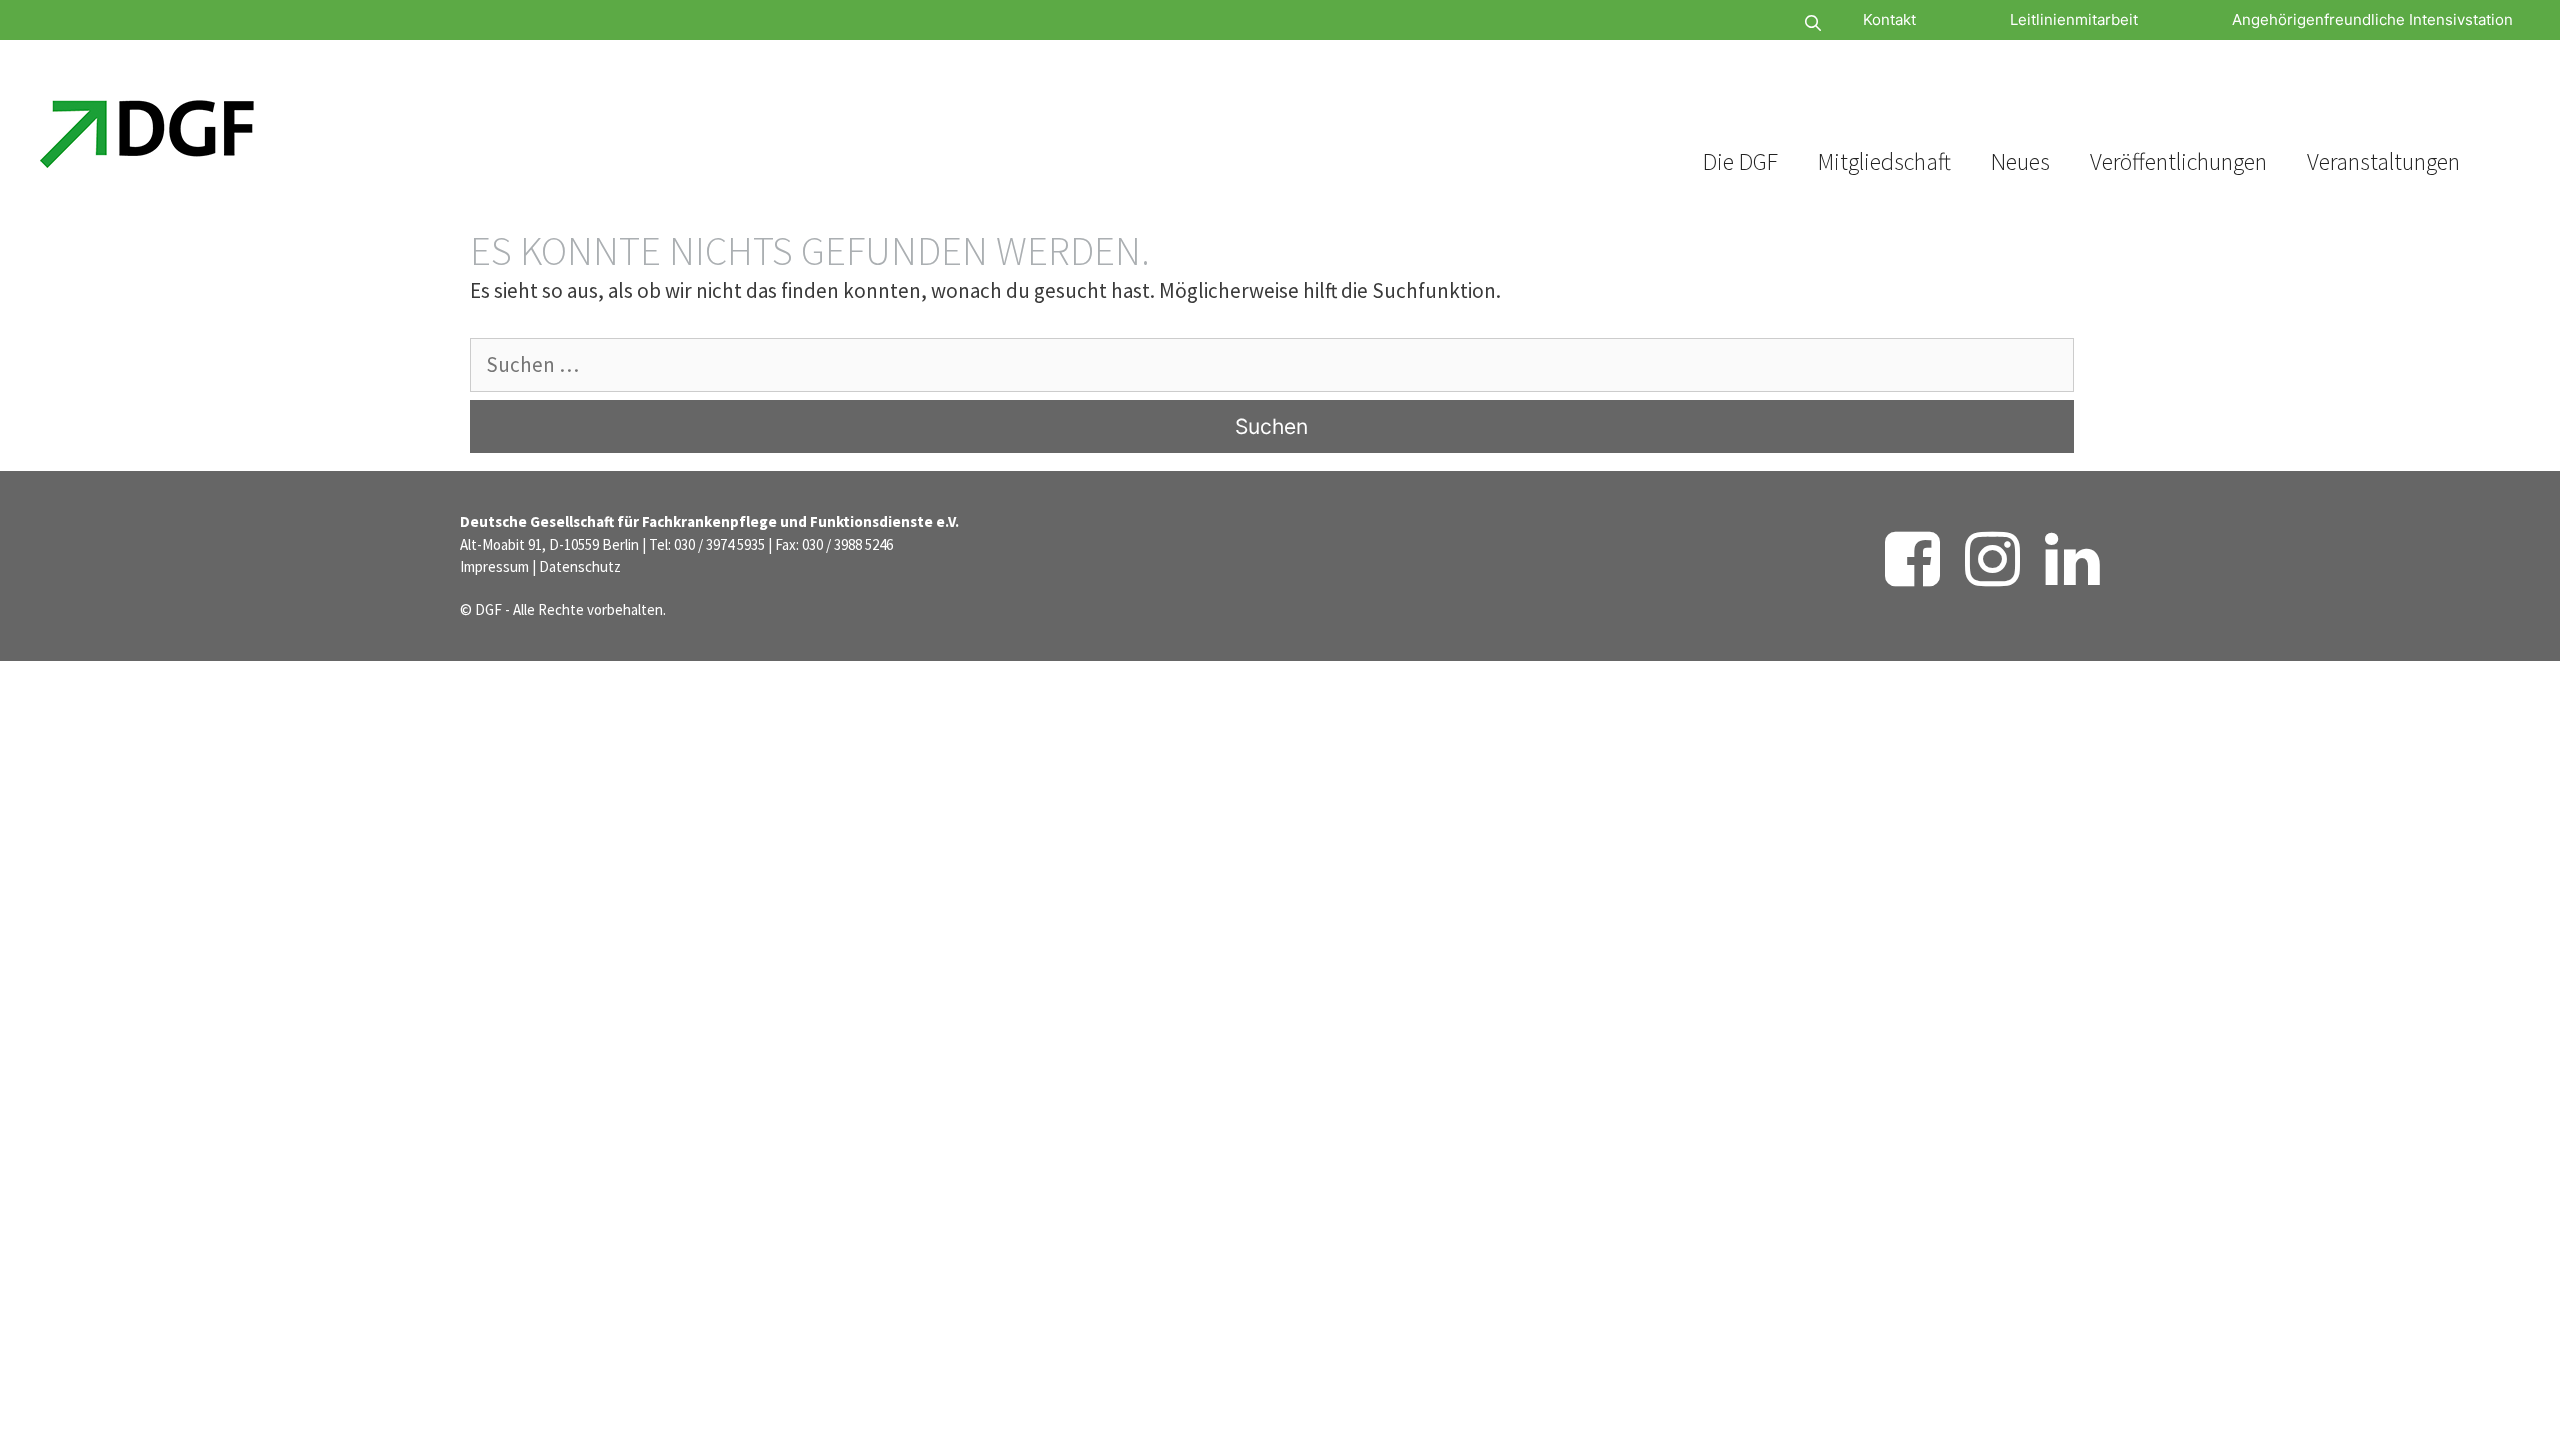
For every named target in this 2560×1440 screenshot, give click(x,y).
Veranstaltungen (2383, 161)
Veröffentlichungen (2178, 161)
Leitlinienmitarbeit (2074, 19)
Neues (2020, 161)
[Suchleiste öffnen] (1753, 23)
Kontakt (1889, 19)
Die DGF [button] (1740, 161)
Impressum (494, 566)
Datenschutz (580, 566)
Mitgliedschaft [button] (1884, 161)
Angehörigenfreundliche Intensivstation (2372, 19)
